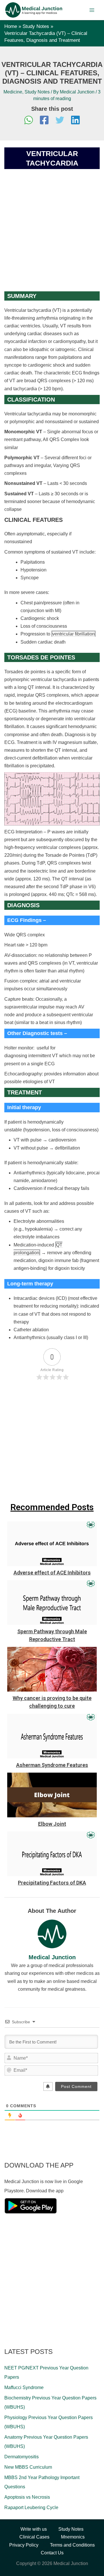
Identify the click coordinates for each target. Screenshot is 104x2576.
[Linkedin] (75, 121)
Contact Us (52, 2553)
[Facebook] (44, 121)
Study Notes (37, 92)
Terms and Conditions (72, 2545)
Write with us (34, 2529)
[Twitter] (60, 121)
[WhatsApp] (29, 121)
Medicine (13, 92)
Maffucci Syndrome (24, 2387)
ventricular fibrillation (74, 634)
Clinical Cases (34, 2537)
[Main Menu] (92, 10)
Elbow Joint (52, 1824)
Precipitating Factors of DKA (52, 1883)
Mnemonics (73, 2537)
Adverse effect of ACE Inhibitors (52, 1573)
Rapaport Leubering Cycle (31, 2507)
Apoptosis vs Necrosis (27, 2497)
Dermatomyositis (22, 2457)
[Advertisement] (52, 237)
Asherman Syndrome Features (52, 1765)
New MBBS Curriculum (28, 2467)
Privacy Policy (24, 2545)
